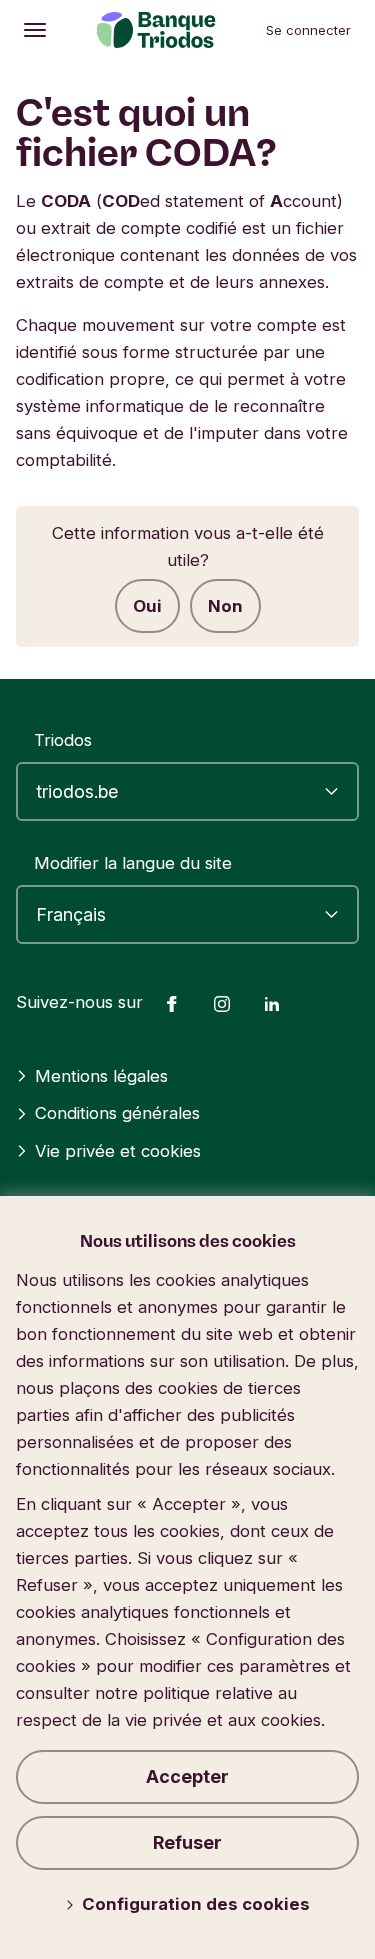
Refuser (187, 1842)
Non (225, 606)
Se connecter (308, 30)
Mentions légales (101, 1076)
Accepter (187, 1776)
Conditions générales (117, 1113)
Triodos (63, 740)
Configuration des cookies (196, 1904)
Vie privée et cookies (118, 1151)
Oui (147, 606)
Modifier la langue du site (133, 863)
